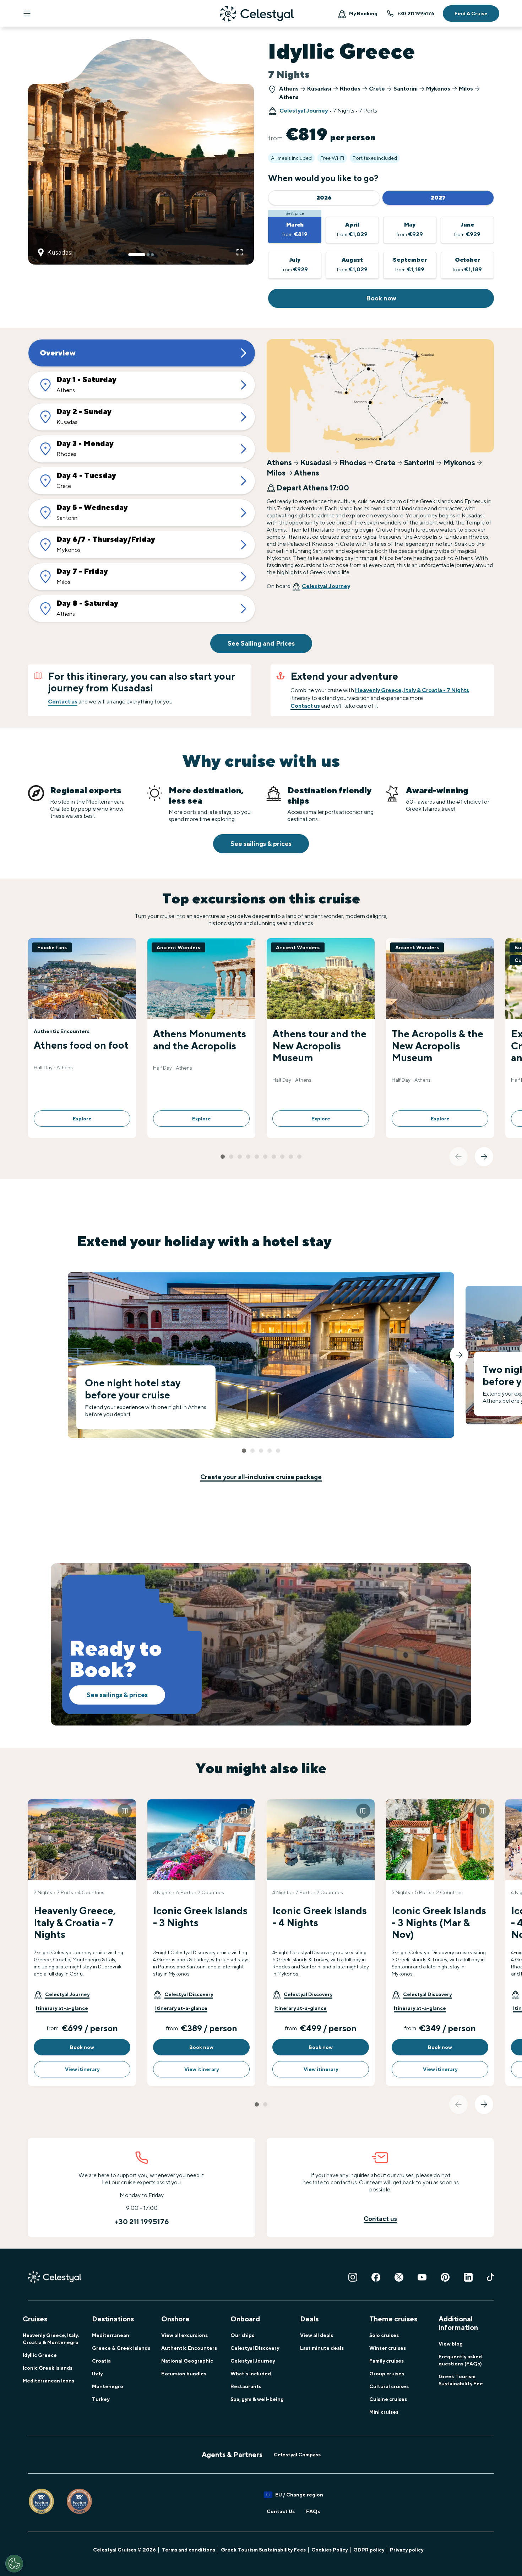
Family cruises (387, 2361)
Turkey (101, 2399)
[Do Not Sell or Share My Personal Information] (14, 2564)
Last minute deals (322, 2348)
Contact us (63, 702)
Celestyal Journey (304, 111)
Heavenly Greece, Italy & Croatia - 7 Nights (412, 690)
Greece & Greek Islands (121, 2348)
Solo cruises (384, 2335)
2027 (438, 198)
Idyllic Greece (40, 2355)
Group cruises (387, 2374)
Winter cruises (388, 2348)
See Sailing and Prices (261, 643)
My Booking (363, 13)
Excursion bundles (184, 2374)
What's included (251, 2374)
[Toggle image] (125, 1811)
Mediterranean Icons (48, 2381)
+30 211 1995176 (416, 13)
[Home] (257, 14)
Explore (82, 1119)
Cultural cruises (389, 2386)
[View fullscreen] (240, 252)
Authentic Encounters (189, 2348)
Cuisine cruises (388, 2399)
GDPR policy (369, 2550)
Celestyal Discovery (255, 2348)
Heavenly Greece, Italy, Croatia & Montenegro (51, 2339)
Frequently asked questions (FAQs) (460, 2360)
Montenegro (108, 2386)
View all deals (317, 2335)
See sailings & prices (261, 844)
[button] (62, 1994)
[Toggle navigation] (27, 13)
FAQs (313, 2511)
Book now (381, 298)
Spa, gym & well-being (257, 2399)
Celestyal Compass (297, 2455)
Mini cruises (384, 2412)
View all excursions (184, 2335)
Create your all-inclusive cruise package (261, 1477)
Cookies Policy (330, 2550)
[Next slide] (484, 1157)
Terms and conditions (188, 2550)
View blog (451, 2344)
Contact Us (281, 2511)
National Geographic (187, 2361)
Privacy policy (407, 2550)
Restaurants (246, 2386)
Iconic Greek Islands (48, 2368)
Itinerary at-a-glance (62, 2008)
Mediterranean (111, 2335)
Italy (97, 2374)
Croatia (101, 2361)
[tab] (137, 255)
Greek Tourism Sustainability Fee (461, 2380)
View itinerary (82, 2069)
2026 (324, 198)
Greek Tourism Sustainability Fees (263, 2550)
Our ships (242, 2335)
